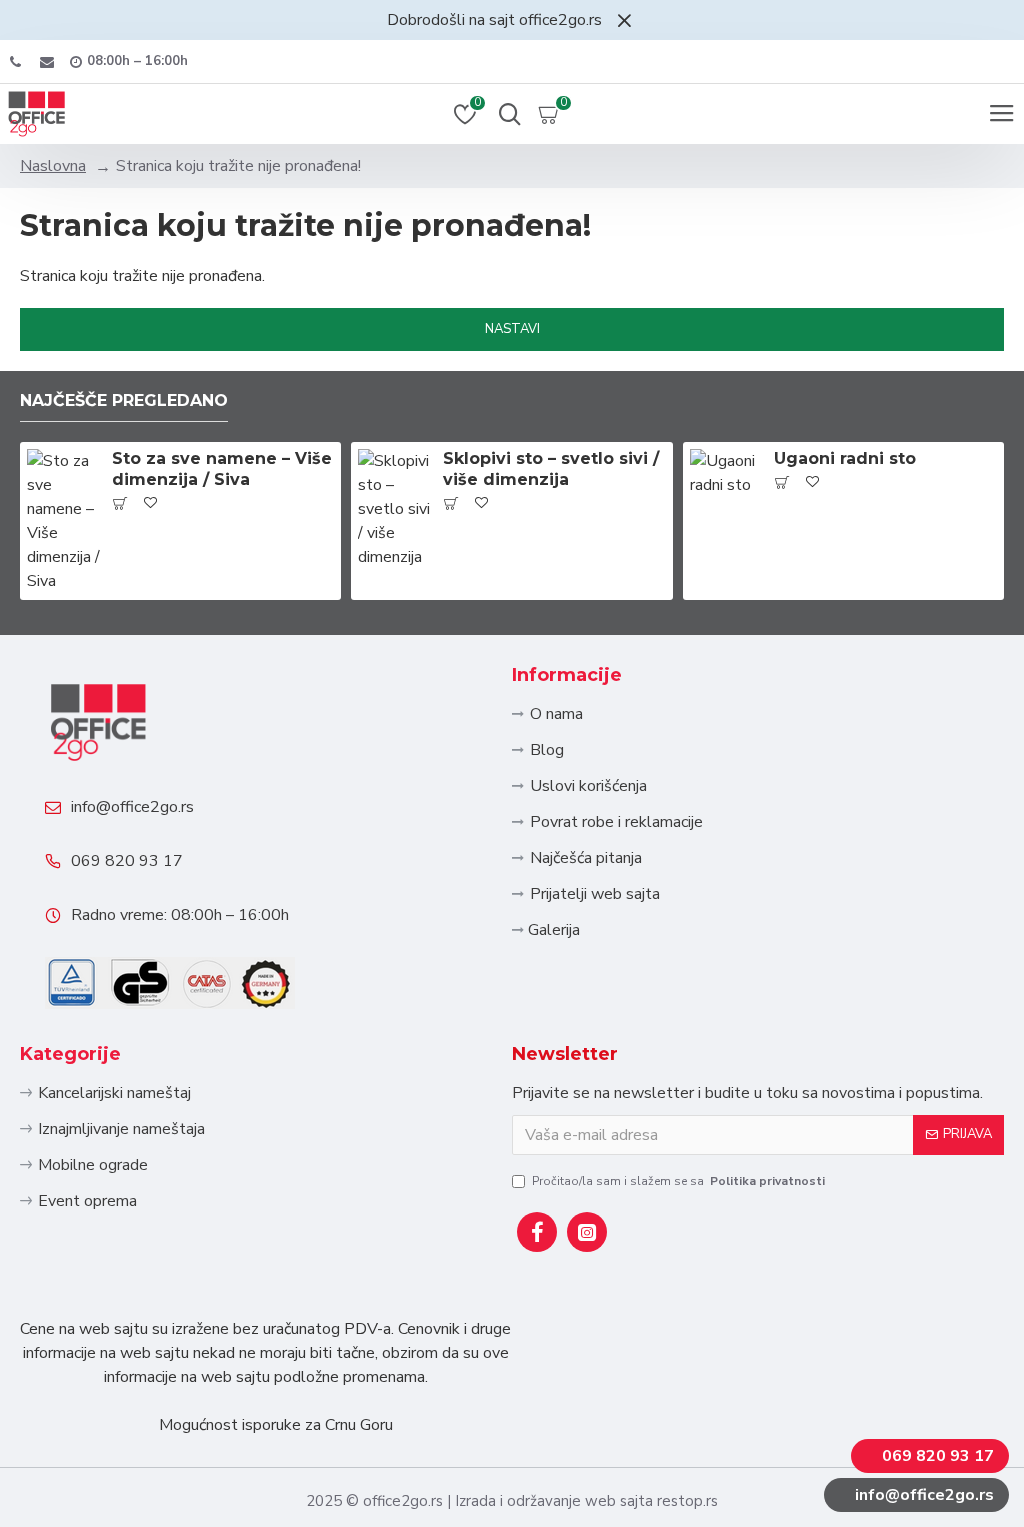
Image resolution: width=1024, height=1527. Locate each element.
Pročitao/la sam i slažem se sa (678, 1181)
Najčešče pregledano (124, 400)
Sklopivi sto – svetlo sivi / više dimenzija (551, 469)
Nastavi (512, 329)
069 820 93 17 (127, 861)
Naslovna (53, 166)
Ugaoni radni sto (845, 458)
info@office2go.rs (132, 807)
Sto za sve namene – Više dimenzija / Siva (222, 469)
